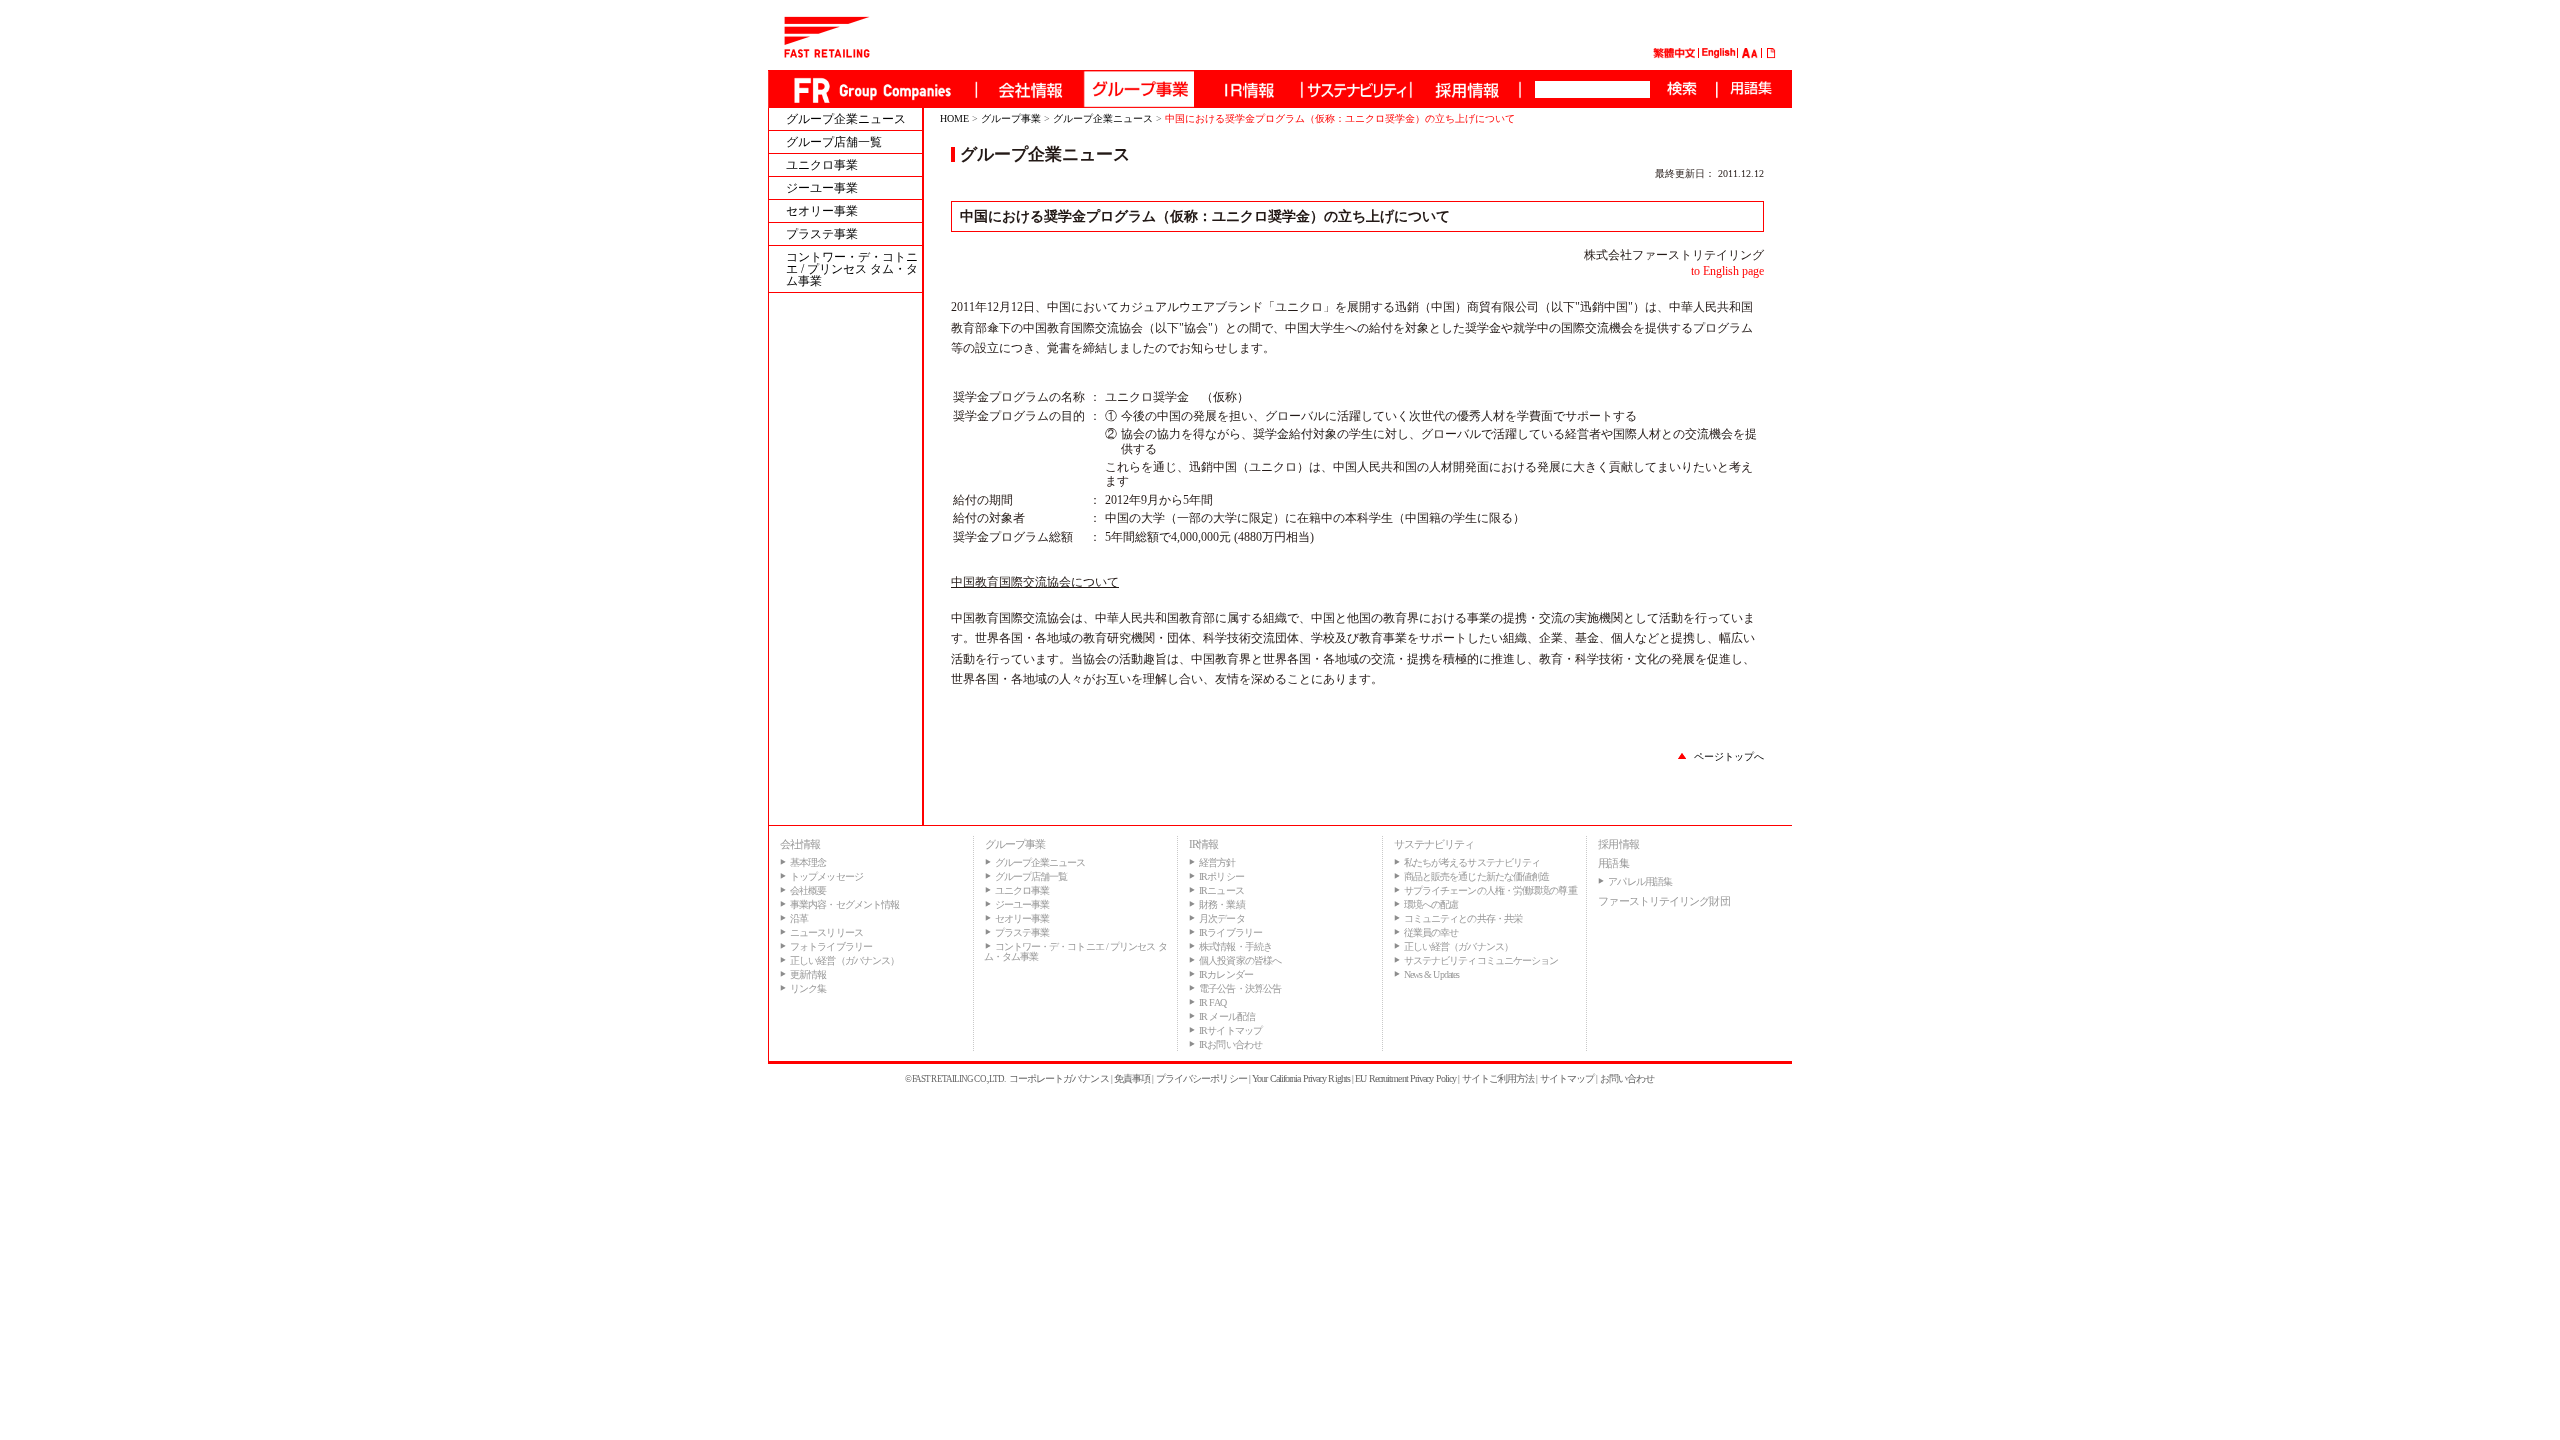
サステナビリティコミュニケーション (1481, 960)
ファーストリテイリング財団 (1663, 901)
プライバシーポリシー (1201, 1078)
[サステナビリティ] (1356, 89)
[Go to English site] (1719, 55)
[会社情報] (1029, 89)
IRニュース (1221, 890)
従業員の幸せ (1431, 932)
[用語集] (1750, 89)
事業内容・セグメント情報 (844, 904)
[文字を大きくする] (1746, 55)
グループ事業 (1011, 118)
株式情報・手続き (1235, 946)
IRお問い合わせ (1230, 1044)
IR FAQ (1212, 1002)
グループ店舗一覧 (834, 142)
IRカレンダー (1226, 974)
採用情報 (1618, 844)
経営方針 (1217, 862)
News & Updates (1431, 974)
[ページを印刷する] (1771, 55)
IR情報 (1203, 844)
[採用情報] (1465, 89)
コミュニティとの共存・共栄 (1463, 918)
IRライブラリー (1230, 932)
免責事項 (1132, 1078)
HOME (954, 118)
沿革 (799, 918)
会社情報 (800, 844)
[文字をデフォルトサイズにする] (1754, 55)
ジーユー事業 (822, 188)
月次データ (1222, 918)
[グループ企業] (1138, 89)
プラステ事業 (822, 234)
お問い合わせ (1627, 1078)
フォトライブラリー (831, 946)
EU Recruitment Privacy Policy (1405, 1078)
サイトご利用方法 (1498, 1078)
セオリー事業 (822, 211)
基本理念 (808, 862)
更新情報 (808, 974)
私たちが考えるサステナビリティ (1472, 862)
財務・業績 (1222, 904)
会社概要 (808, 890)
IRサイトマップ (1230, 1030)
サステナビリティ (1434, 844)
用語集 (1613, 863)
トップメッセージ (826, 876)
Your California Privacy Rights (1301, 1078)
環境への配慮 (1431, 904)
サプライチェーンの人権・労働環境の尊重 (1490, 890)
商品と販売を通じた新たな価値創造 (1477, 876)
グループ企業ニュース (846, 119)
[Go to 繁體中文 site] (1674, 55)
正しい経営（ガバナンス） (844, 960)
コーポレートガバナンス (1059, 1078)
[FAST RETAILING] (827, 54)
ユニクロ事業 (822, 165)
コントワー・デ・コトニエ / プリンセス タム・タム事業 (852, 269)
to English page (1727, 271)
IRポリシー (1221, 876)
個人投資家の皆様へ (1240, 960)
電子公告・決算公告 (1240, 988)
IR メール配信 (1227, 1016)
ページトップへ (1729, 756)
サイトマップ (1567, 1078)
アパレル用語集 (1640, 881)
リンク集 (808, 988)
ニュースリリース (826, 932)
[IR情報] (1247, 89)
